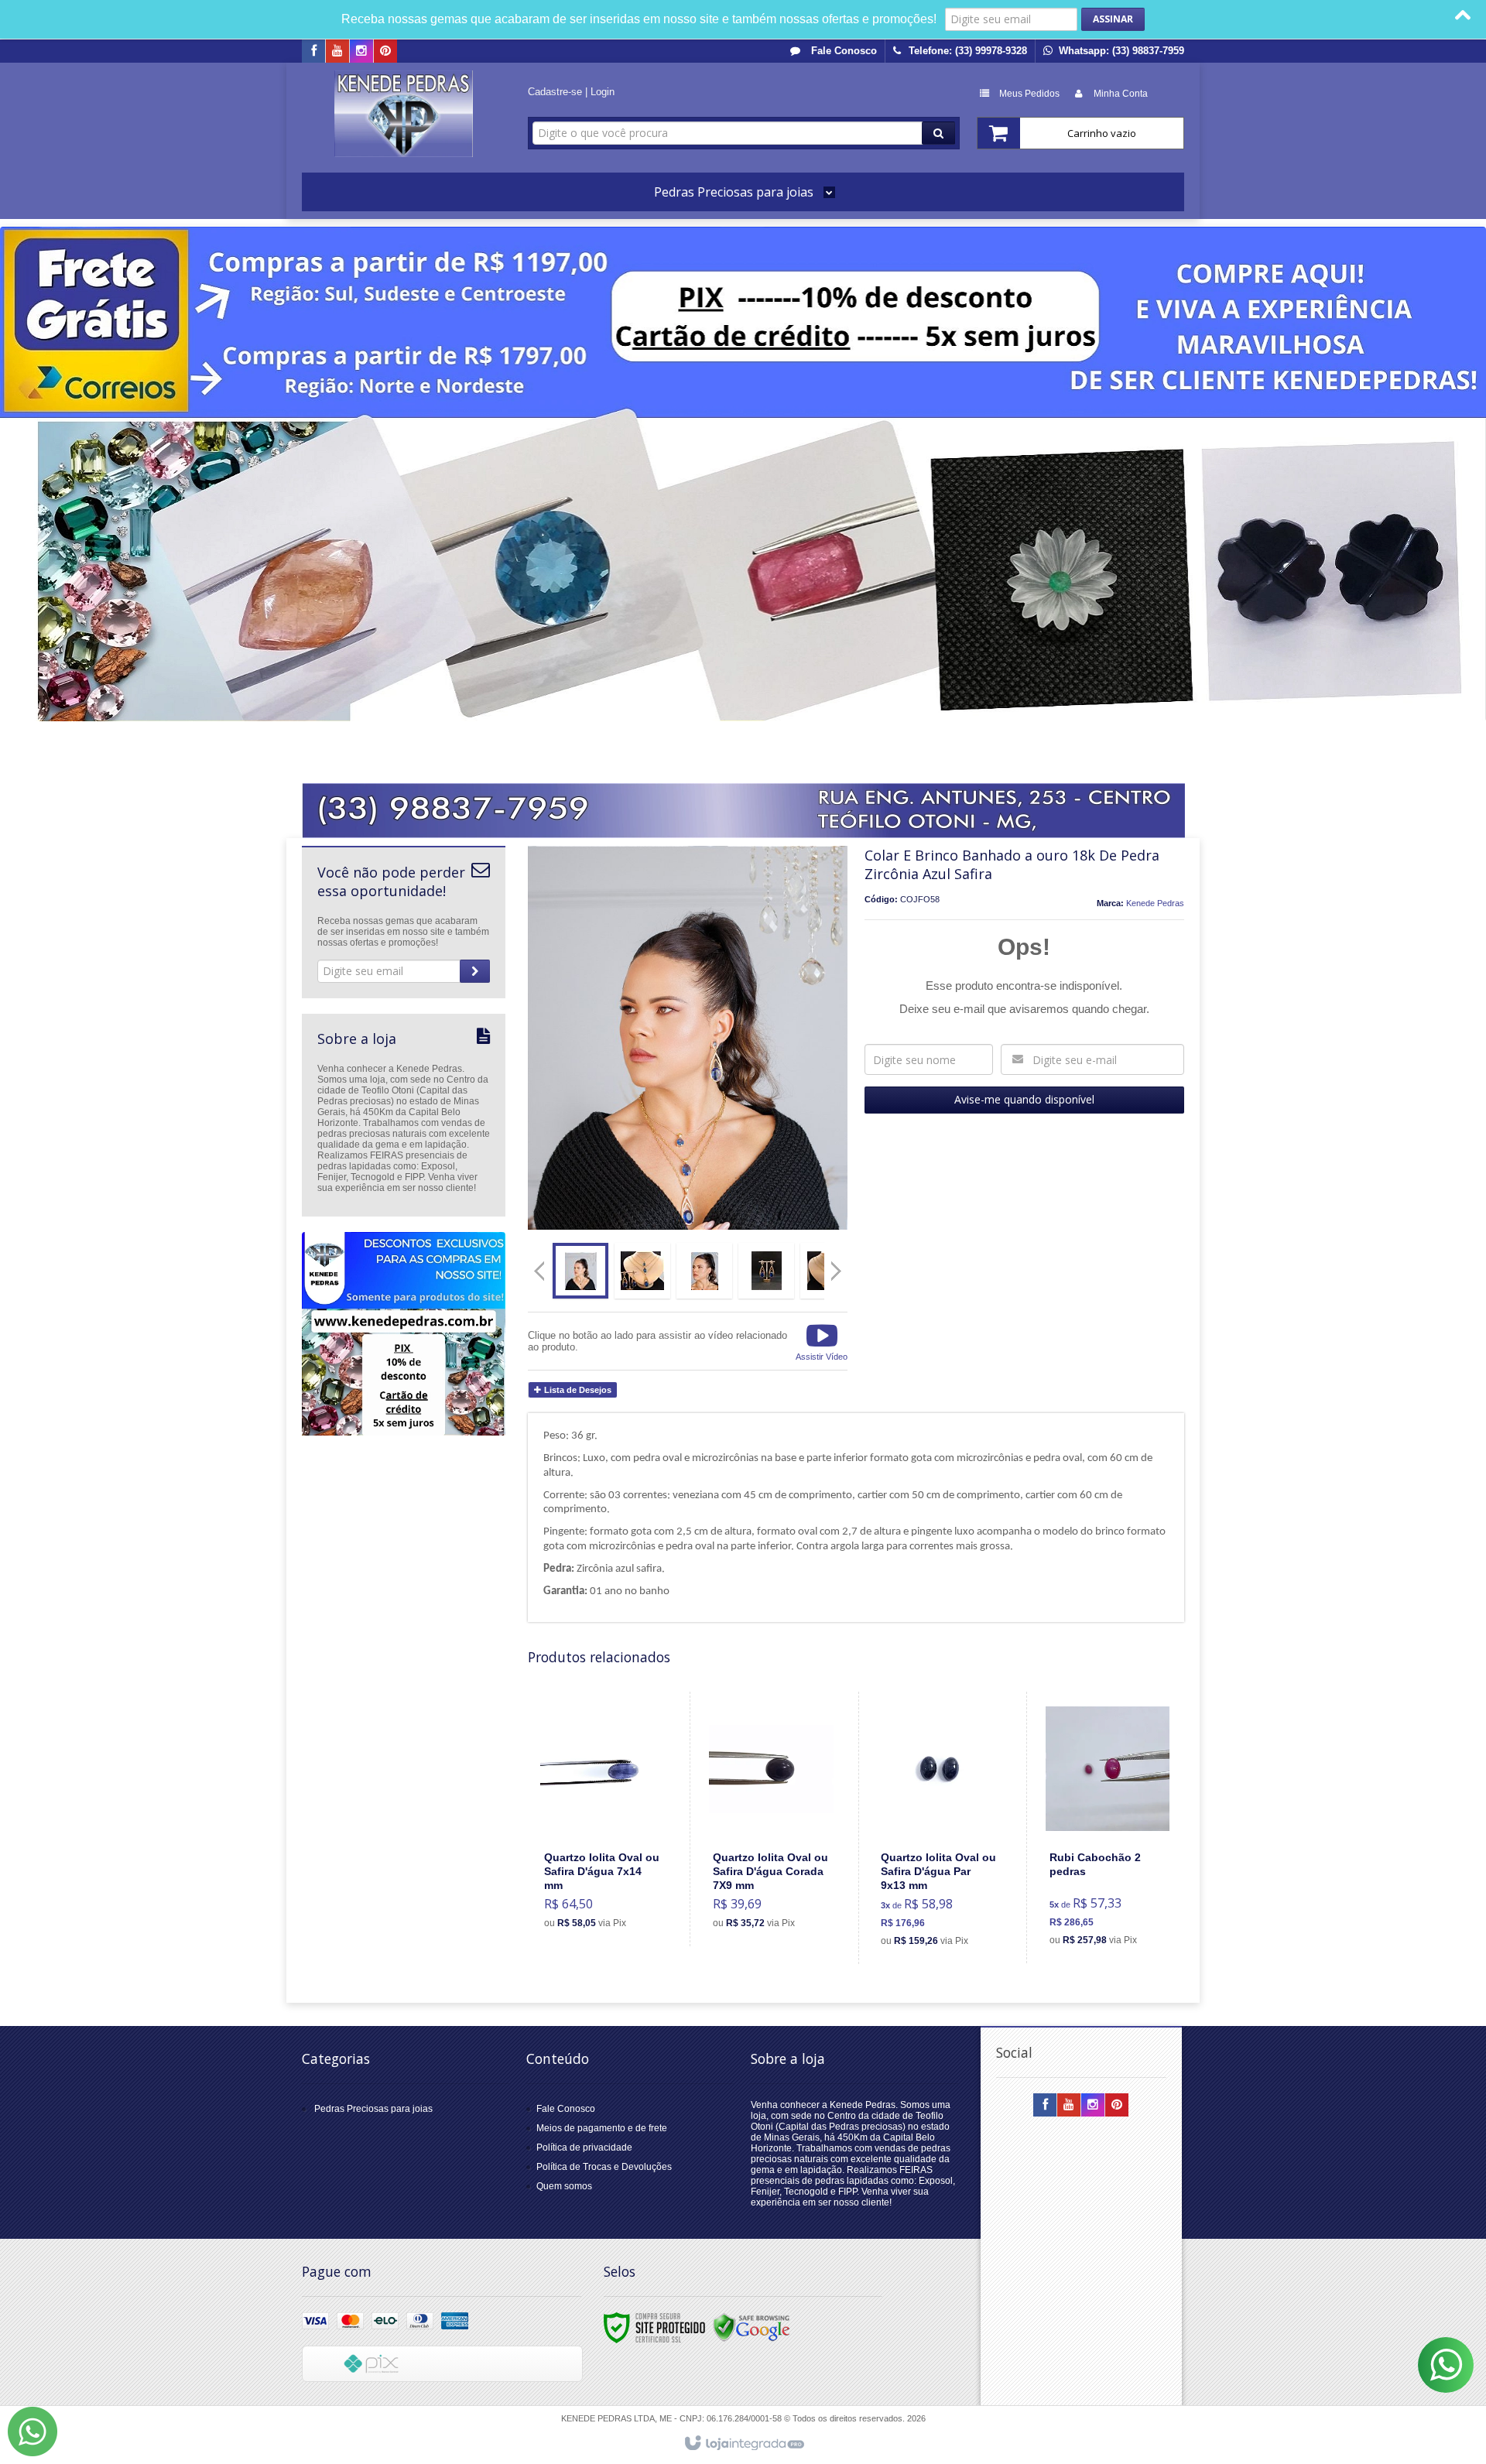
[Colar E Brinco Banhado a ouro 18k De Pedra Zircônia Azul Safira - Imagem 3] (704, 1271)
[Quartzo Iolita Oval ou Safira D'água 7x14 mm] (603, 1819)
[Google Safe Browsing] (752, 2327)
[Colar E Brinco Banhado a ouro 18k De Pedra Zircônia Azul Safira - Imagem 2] (642, 1271)
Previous (539, 1271)
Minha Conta (1121, 94)
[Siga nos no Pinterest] (385, 52)
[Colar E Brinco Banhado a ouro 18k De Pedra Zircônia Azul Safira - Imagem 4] (766, 1271)
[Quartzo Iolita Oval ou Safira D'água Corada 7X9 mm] (771, 1819)
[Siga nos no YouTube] (1069, 2106)
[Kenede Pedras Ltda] (404, 114)
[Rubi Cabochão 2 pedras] (1108, 1827)
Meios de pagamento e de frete (602, 2128)
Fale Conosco (842, 51)
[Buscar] (938, 133)
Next (838, 1265)
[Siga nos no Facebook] (313, 52)
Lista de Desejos (577, 1390)
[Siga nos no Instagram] (361, 52)
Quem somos (564, 2186)
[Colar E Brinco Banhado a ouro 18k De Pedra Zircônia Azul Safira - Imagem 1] (580, 1271)
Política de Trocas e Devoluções (604, 2167)
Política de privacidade (584, 2147)
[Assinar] (1113, 19)
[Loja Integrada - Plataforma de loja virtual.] (743, 2444)
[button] (822, 1341)
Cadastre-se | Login (571, 92)
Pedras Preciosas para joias (373, 2109)
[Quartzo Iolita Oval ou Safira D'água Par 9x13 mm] (939, 1828)
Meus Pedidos (1029, 94)
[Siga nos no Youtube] (337, 52)
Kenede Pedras (1155, 903)
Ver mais (612, 1875)
